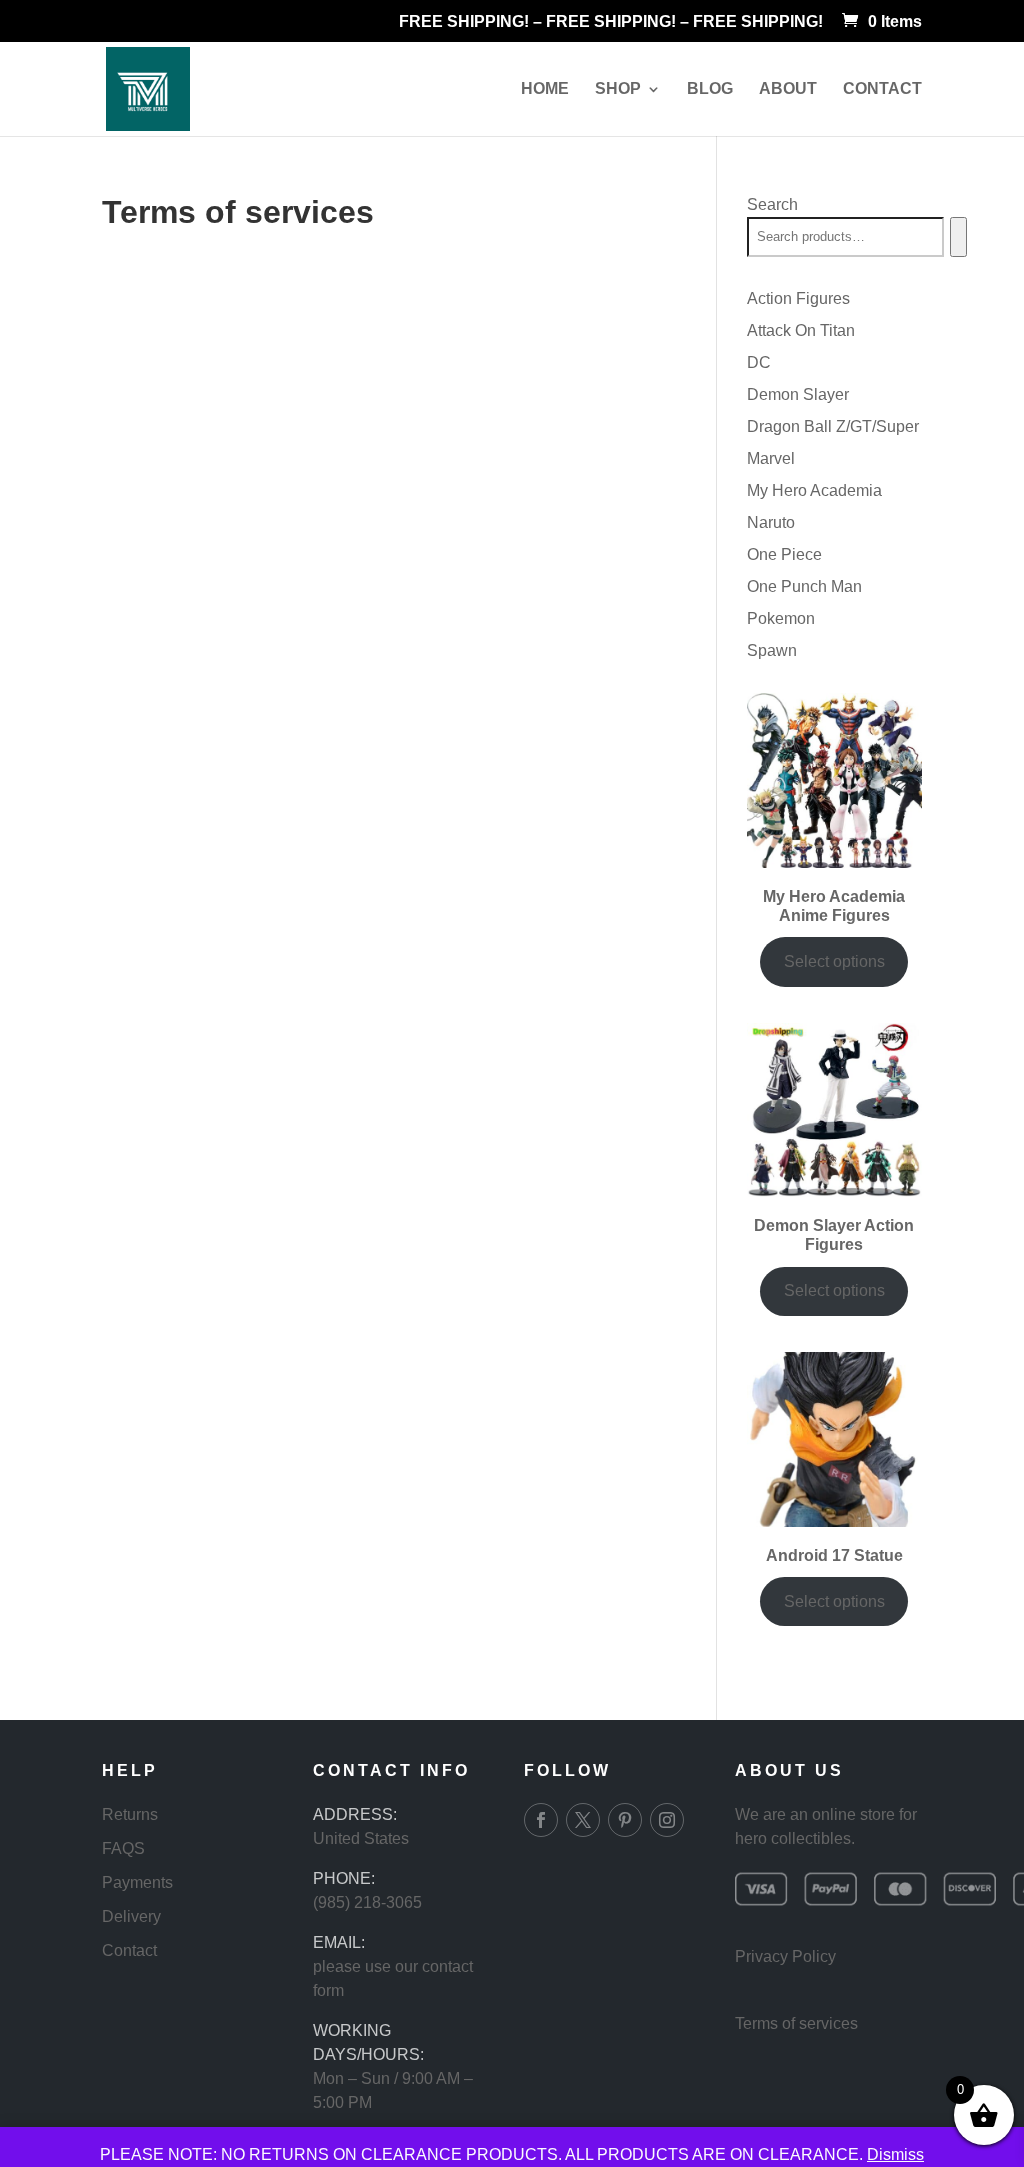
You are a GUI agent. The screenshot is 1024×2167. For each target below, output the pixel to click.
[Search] (958, 237)
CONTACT (882, 89)
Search (772, 204)
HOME (545, 89)
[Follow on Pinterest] (625, 1820)
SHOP (618, 89)
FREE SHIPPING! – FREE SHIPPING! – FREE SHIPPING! (611, 22)
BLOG (710, 89)
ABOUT (788, 89)
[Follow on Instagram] (667, 1820)
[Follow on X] (583, 1820)
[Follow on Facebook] (541, 1820)
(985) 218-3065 (367, 1902)
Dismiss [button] (895, 2154)
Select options (834, 961)
